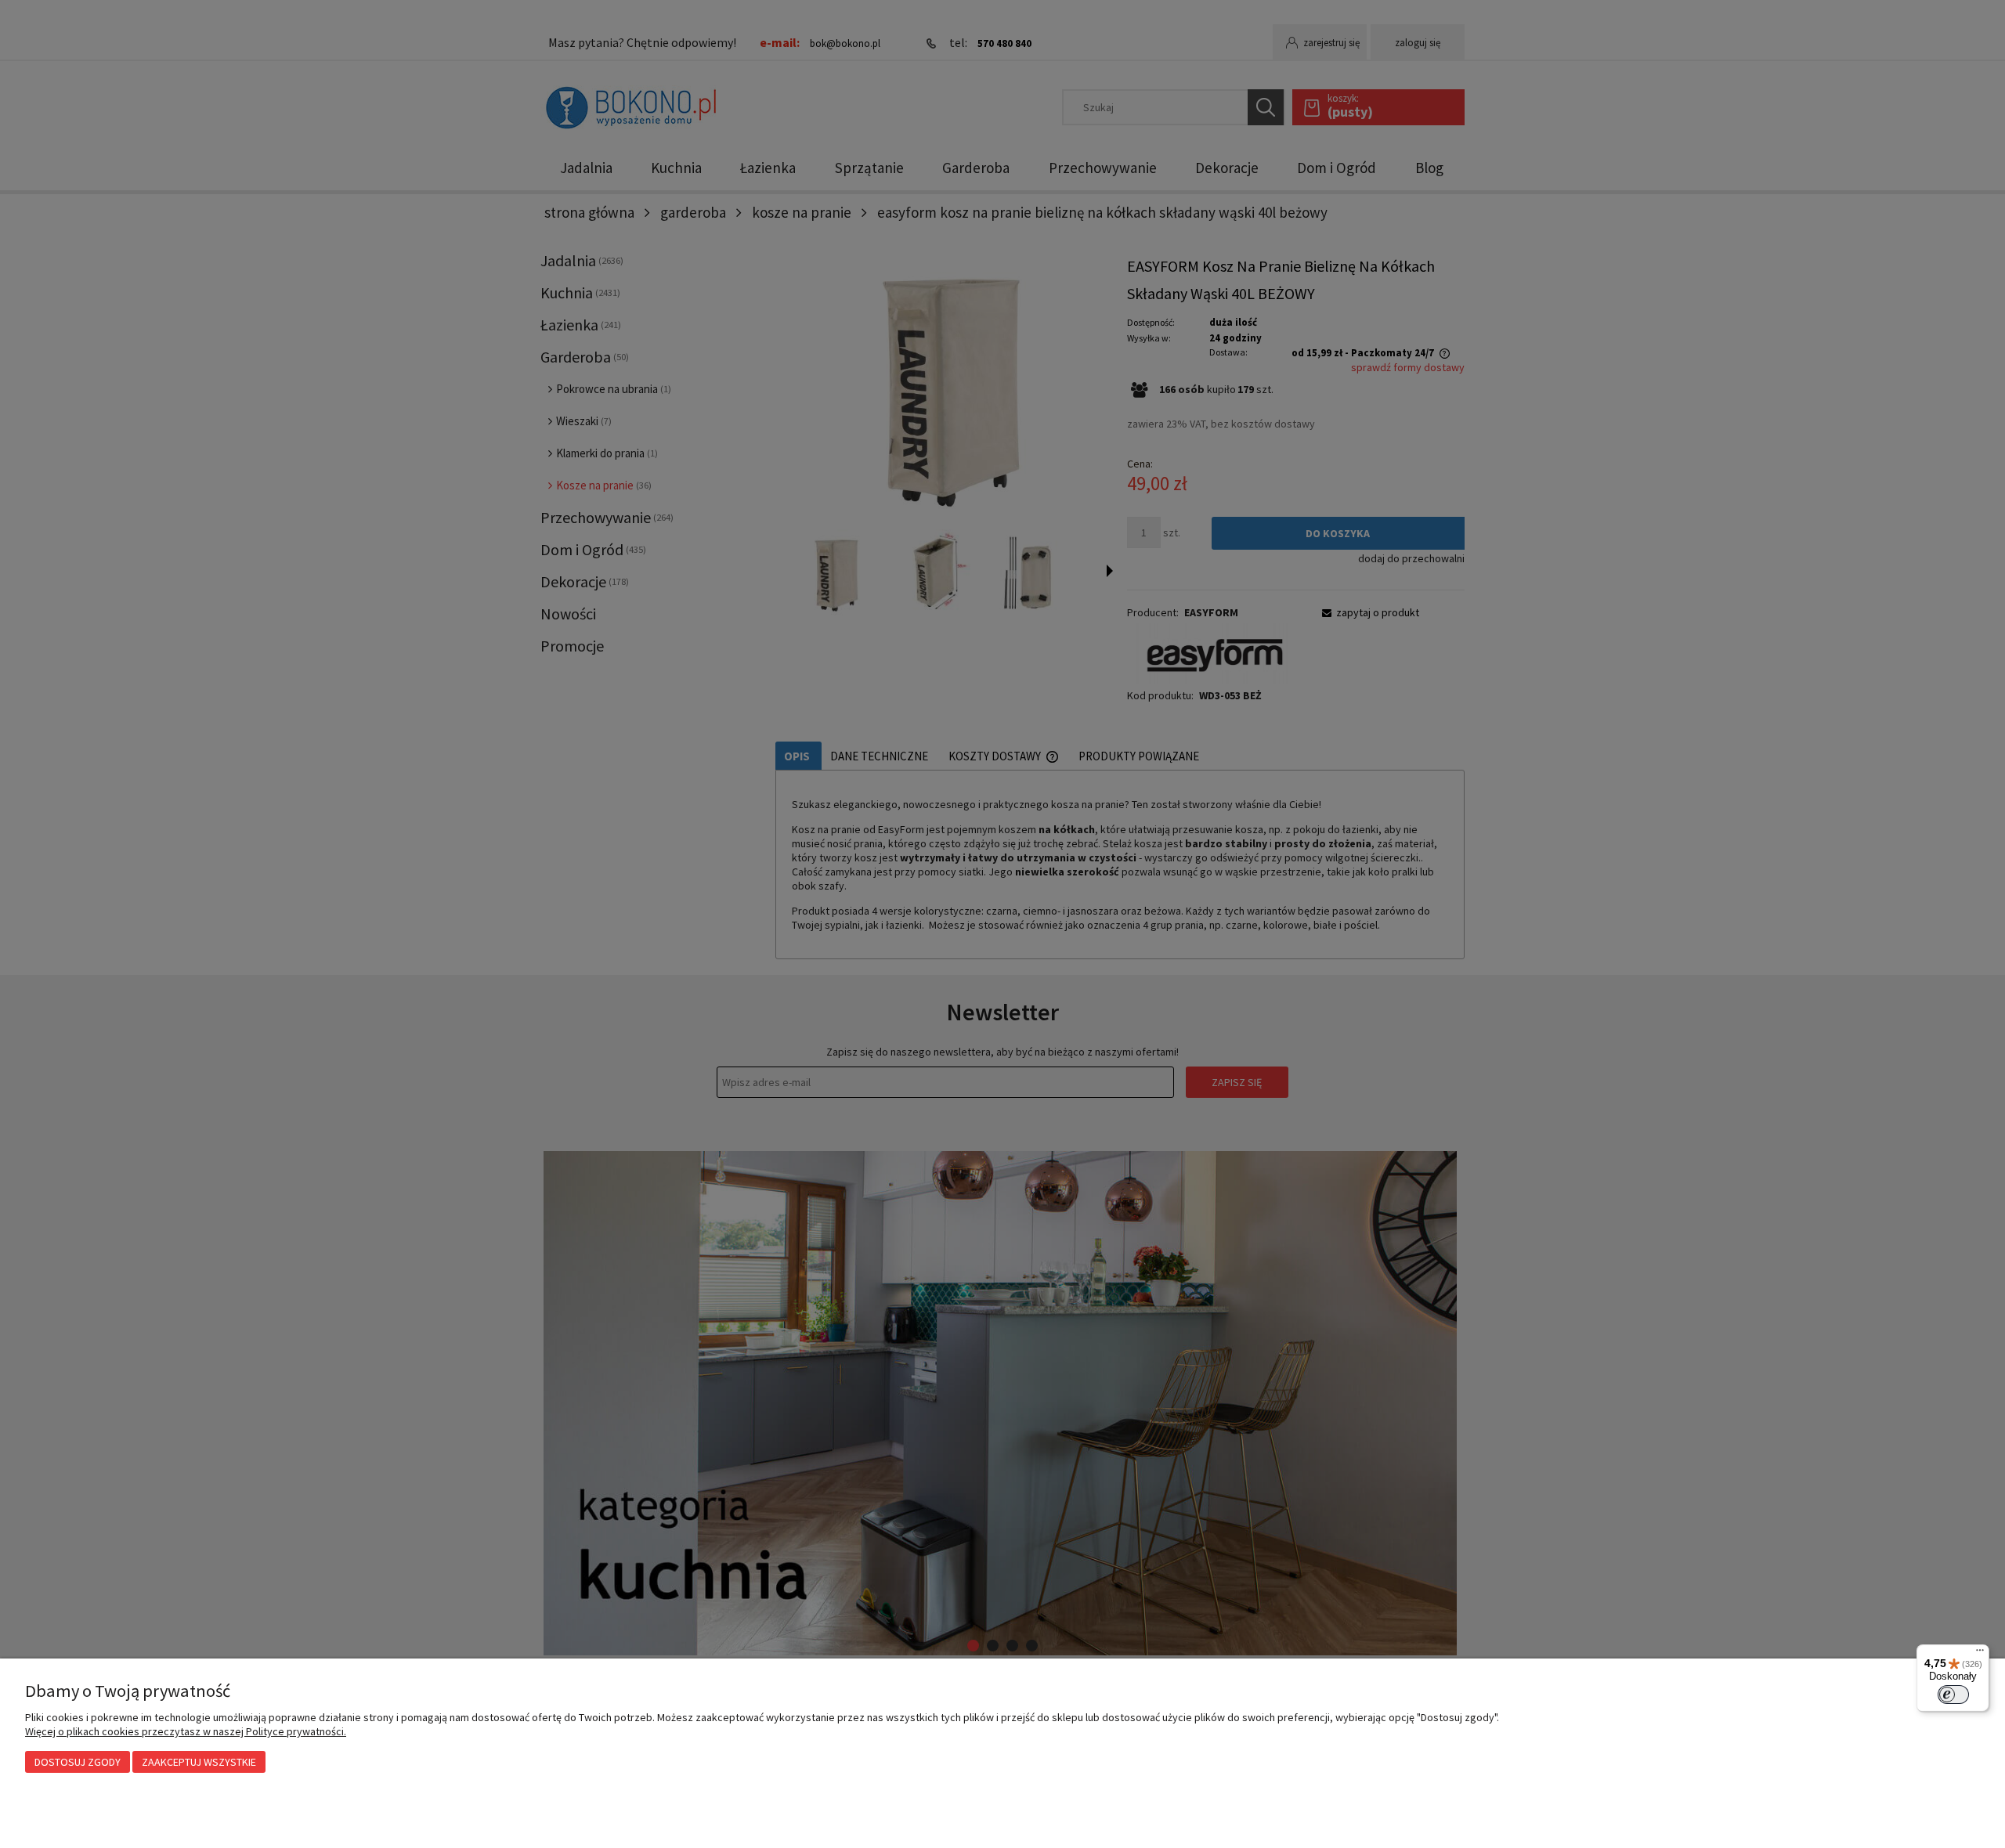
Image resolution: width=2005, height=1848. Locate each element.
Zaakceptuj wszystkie (199, 1762)
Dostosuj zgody (78, 1762)
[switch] (1953, 1695)
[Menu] (1980, 1654)
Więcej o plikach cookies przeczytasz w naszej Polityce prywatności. (186, 1731)
